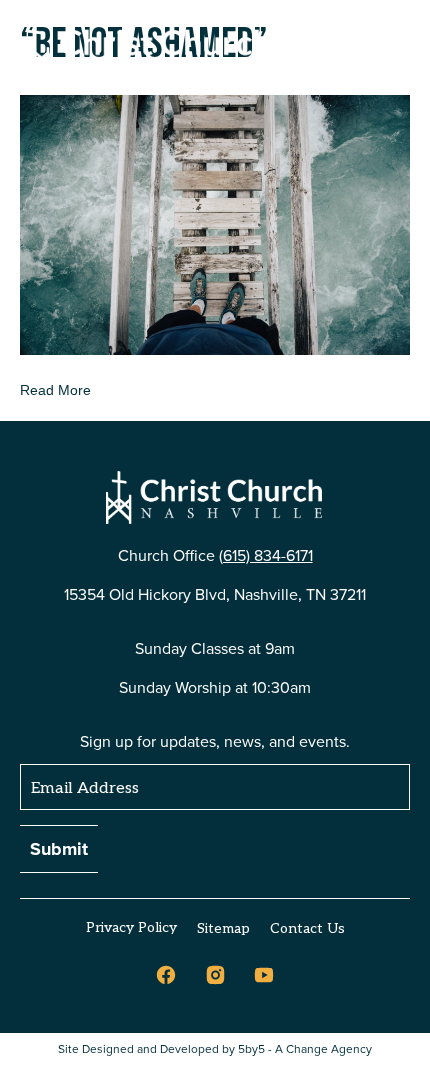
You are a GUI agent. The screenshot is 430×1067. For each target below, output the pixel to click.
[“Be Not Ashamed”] (215, 224)
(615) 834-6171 (266, 555)
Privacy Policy (131, 927)
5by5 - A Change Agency (305, 1049)
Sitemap (223, 928)
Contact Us (307, 928)
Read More (55, 390)
